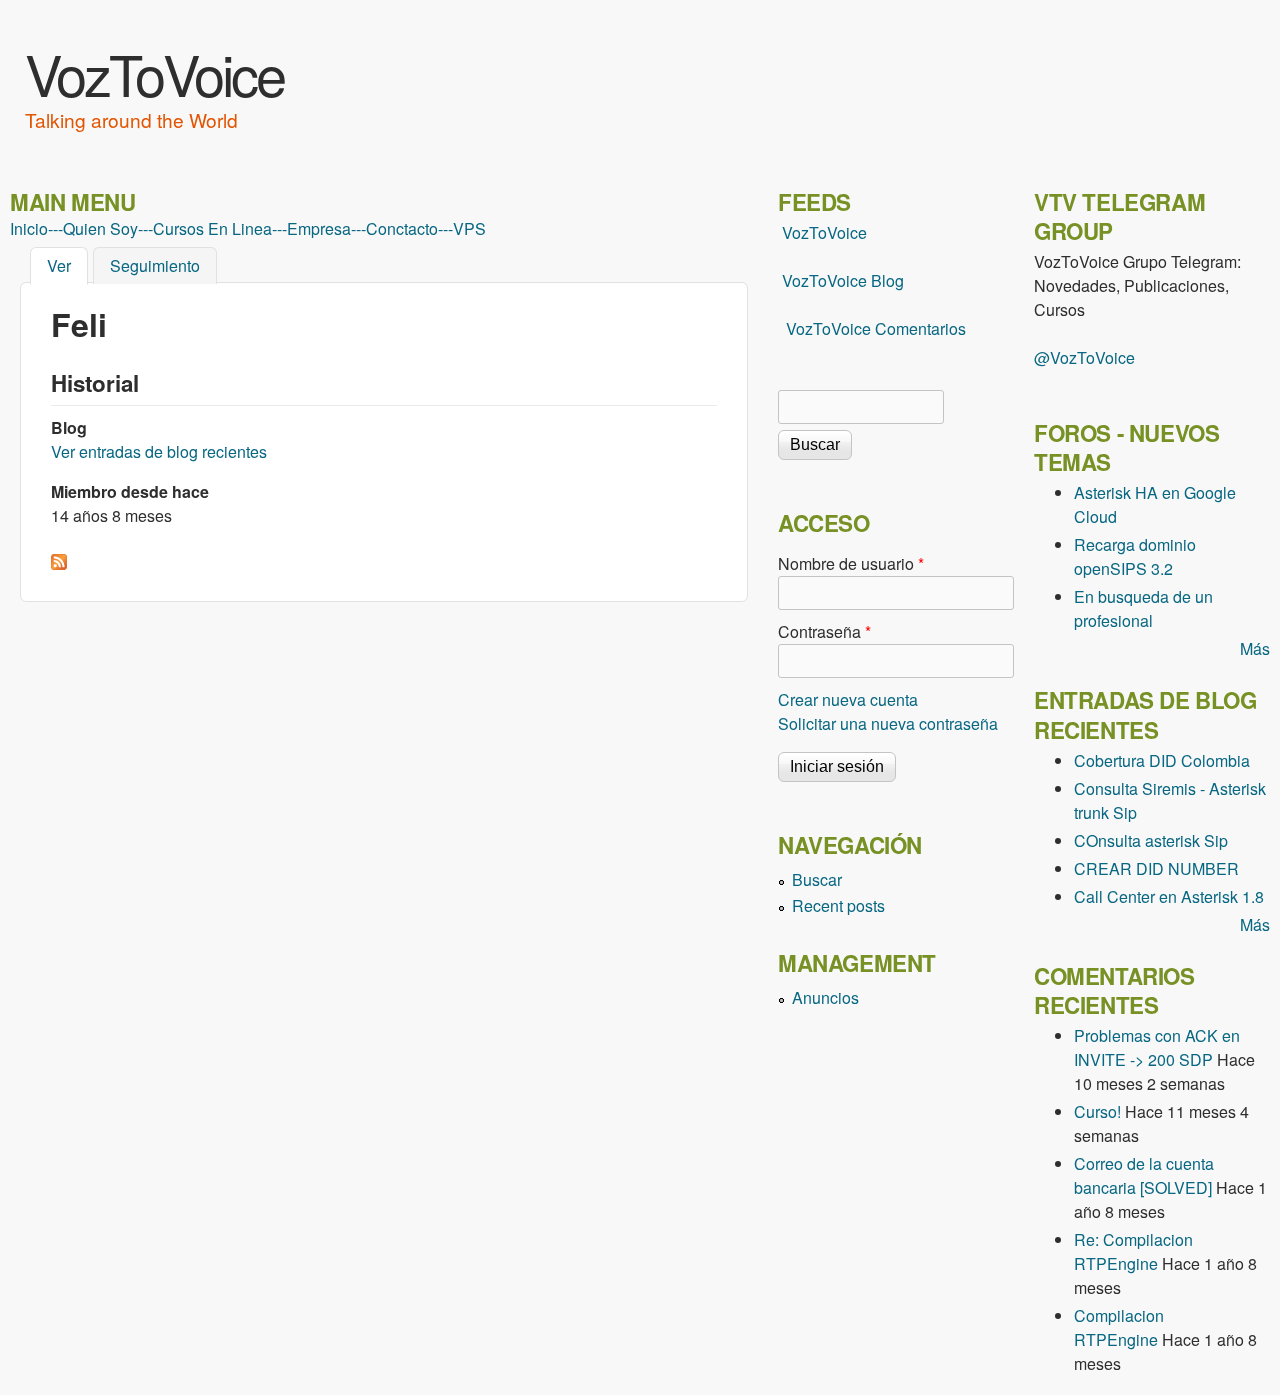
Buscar (817, 879)
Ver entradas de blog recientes (159, 451)
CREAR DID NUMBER (1156, 868)
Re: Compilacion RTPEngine (1133, 1251)
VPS (469, 229)
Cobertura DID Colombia (1162, 760)
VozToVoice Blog (843, 280)
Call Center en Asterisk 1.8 (1169, 896)
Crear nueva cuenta (848, 699)
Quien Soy (100, 229)
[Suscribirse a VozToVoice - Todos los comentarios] (59, 563)
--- (55, 229)
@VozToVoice (1084, 357)
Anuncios (825, 997)
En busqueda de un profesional (1143, 608)
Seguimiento (155, 265)
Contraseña (824, 631)
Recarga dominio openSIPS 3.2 (1135, 556)
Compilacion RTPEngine (1119, 1327)
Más (1255, 648)
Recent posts (838, 905)
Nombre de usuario (851, 563)
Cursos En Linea (212, 229)
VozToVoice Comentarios (876, 328)
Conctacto (402, 229)
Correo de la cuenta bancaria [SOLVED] (1144, 1175)
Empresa (319, 229)
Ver (67, 265)
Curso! (1097, 1111)
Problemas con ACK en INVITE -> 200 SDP (1157, 1047)
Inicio (29, 229)
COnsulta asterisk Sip (1151, 840)
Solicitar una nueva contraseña (888, 723)
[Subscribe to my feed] (780, 280)
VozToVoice (154, 73)
